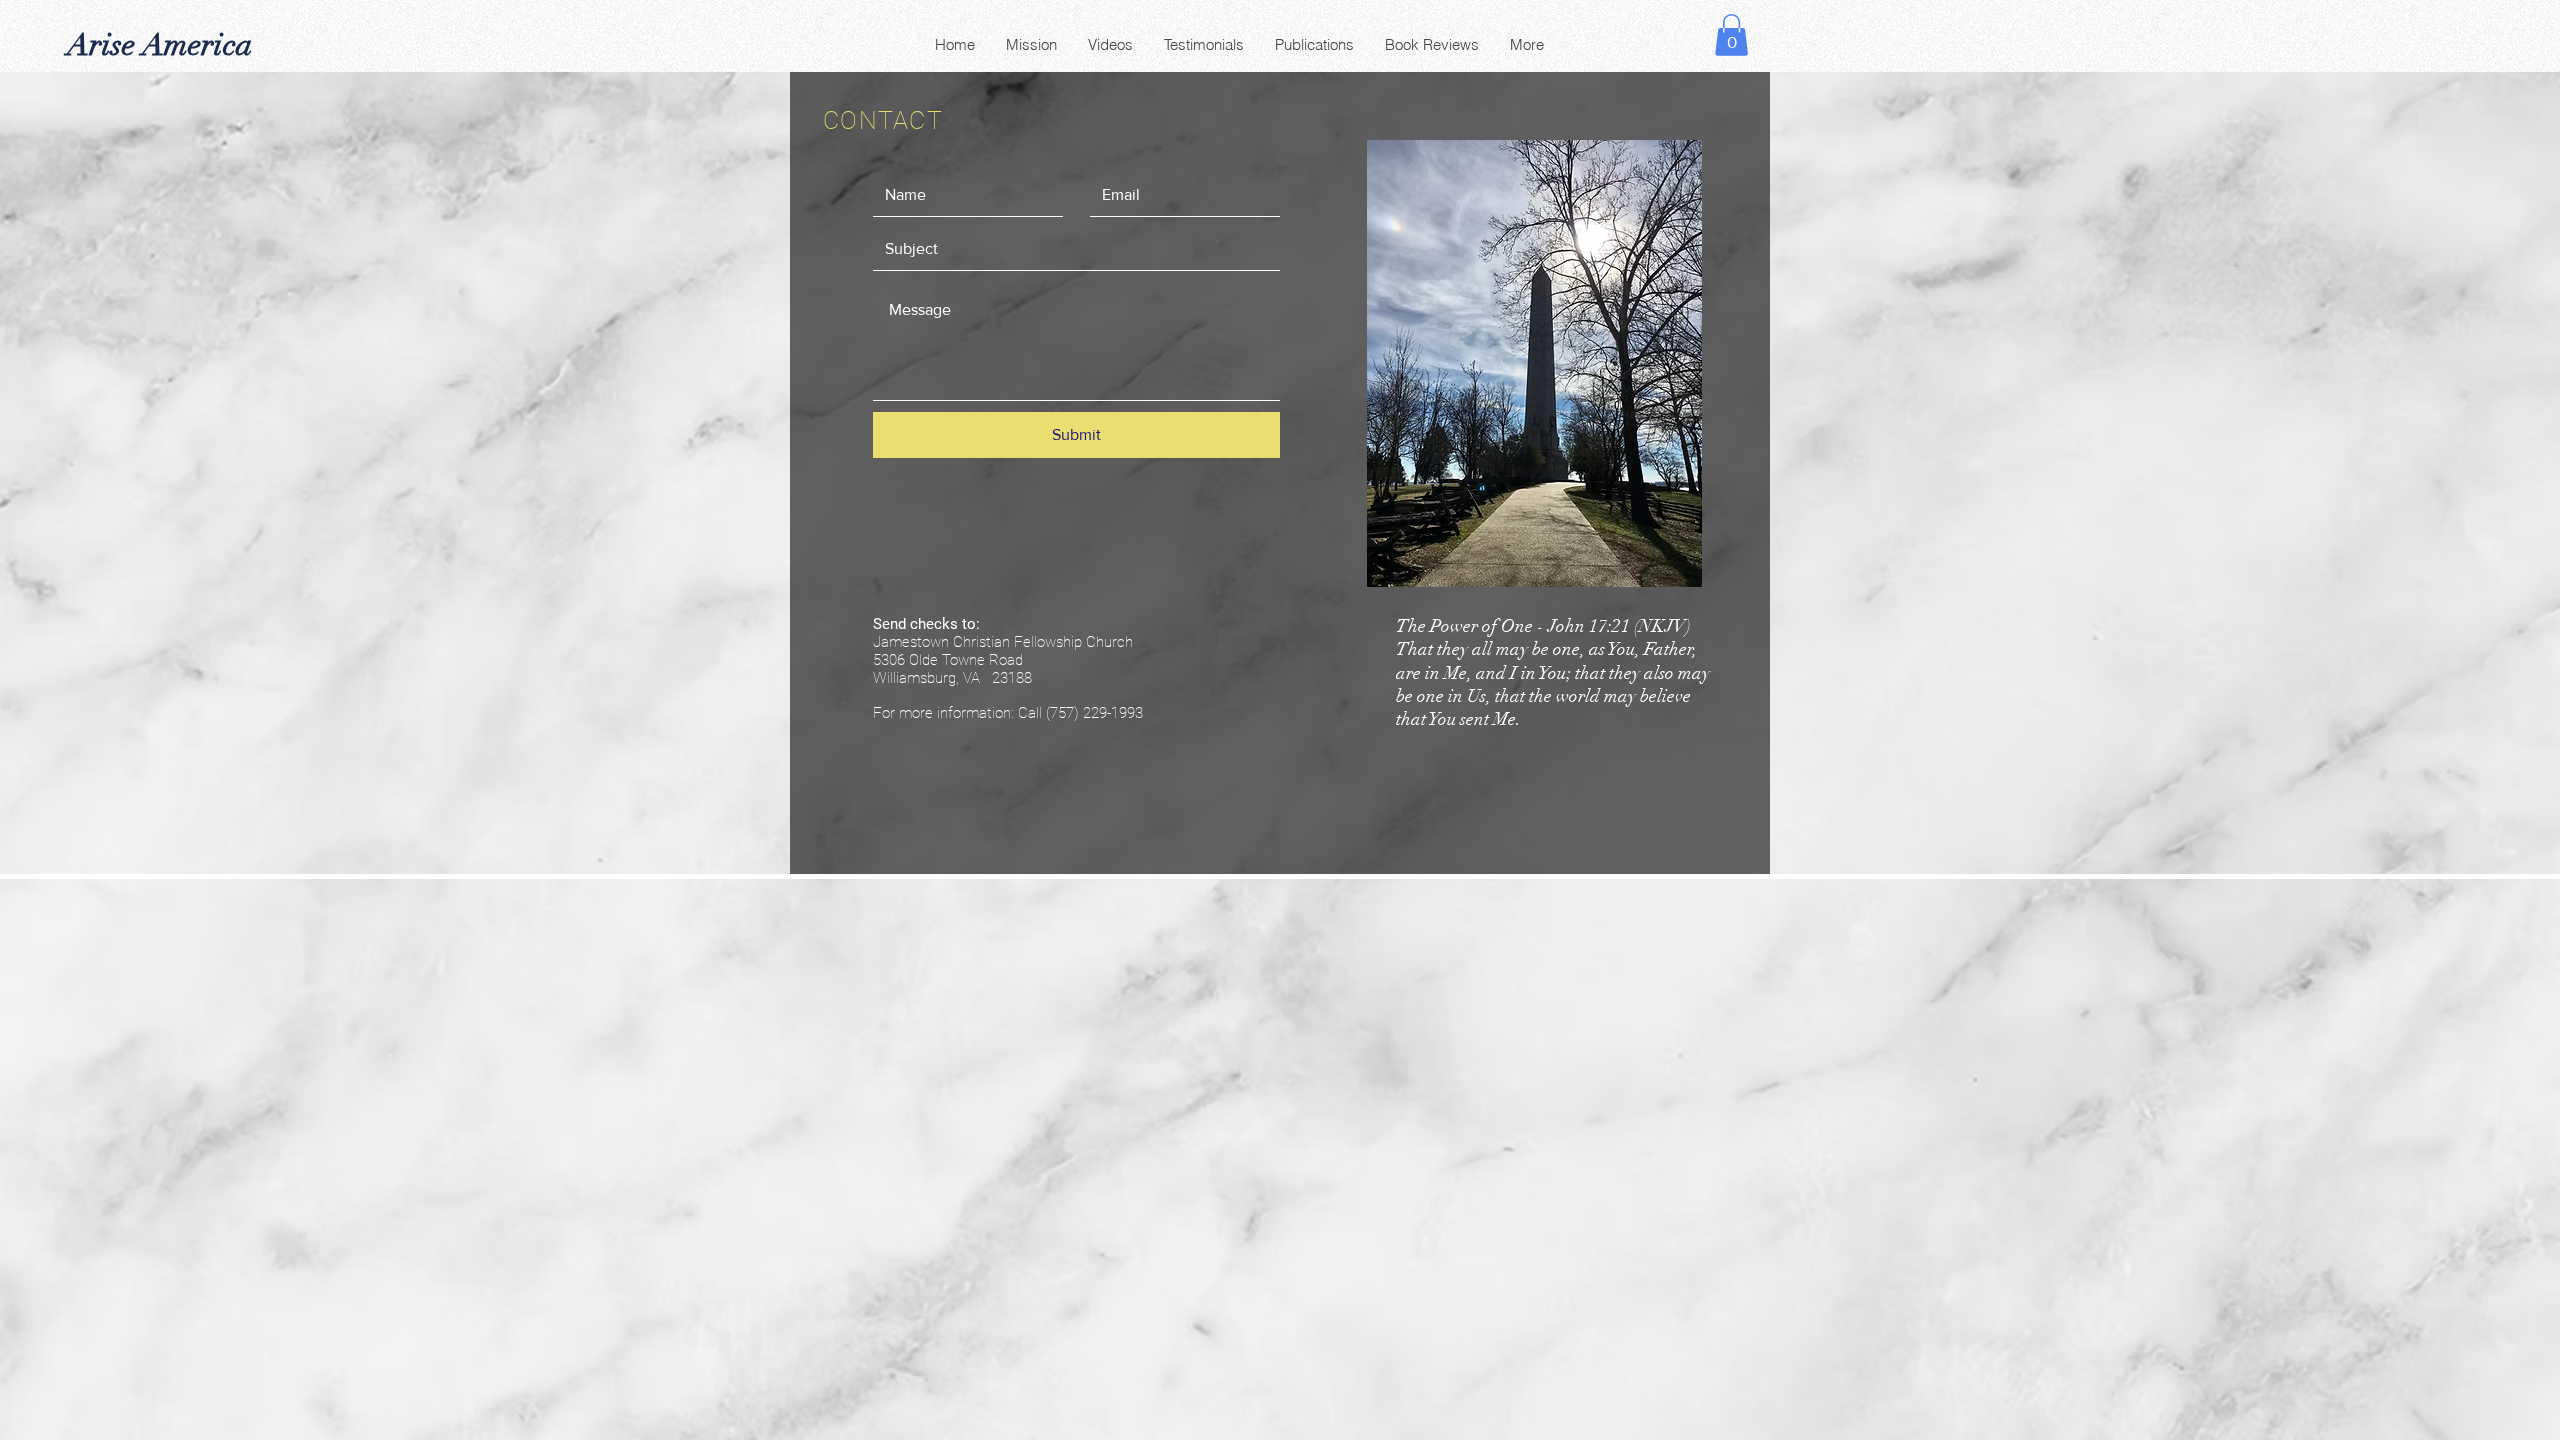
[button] (1731, 35)
